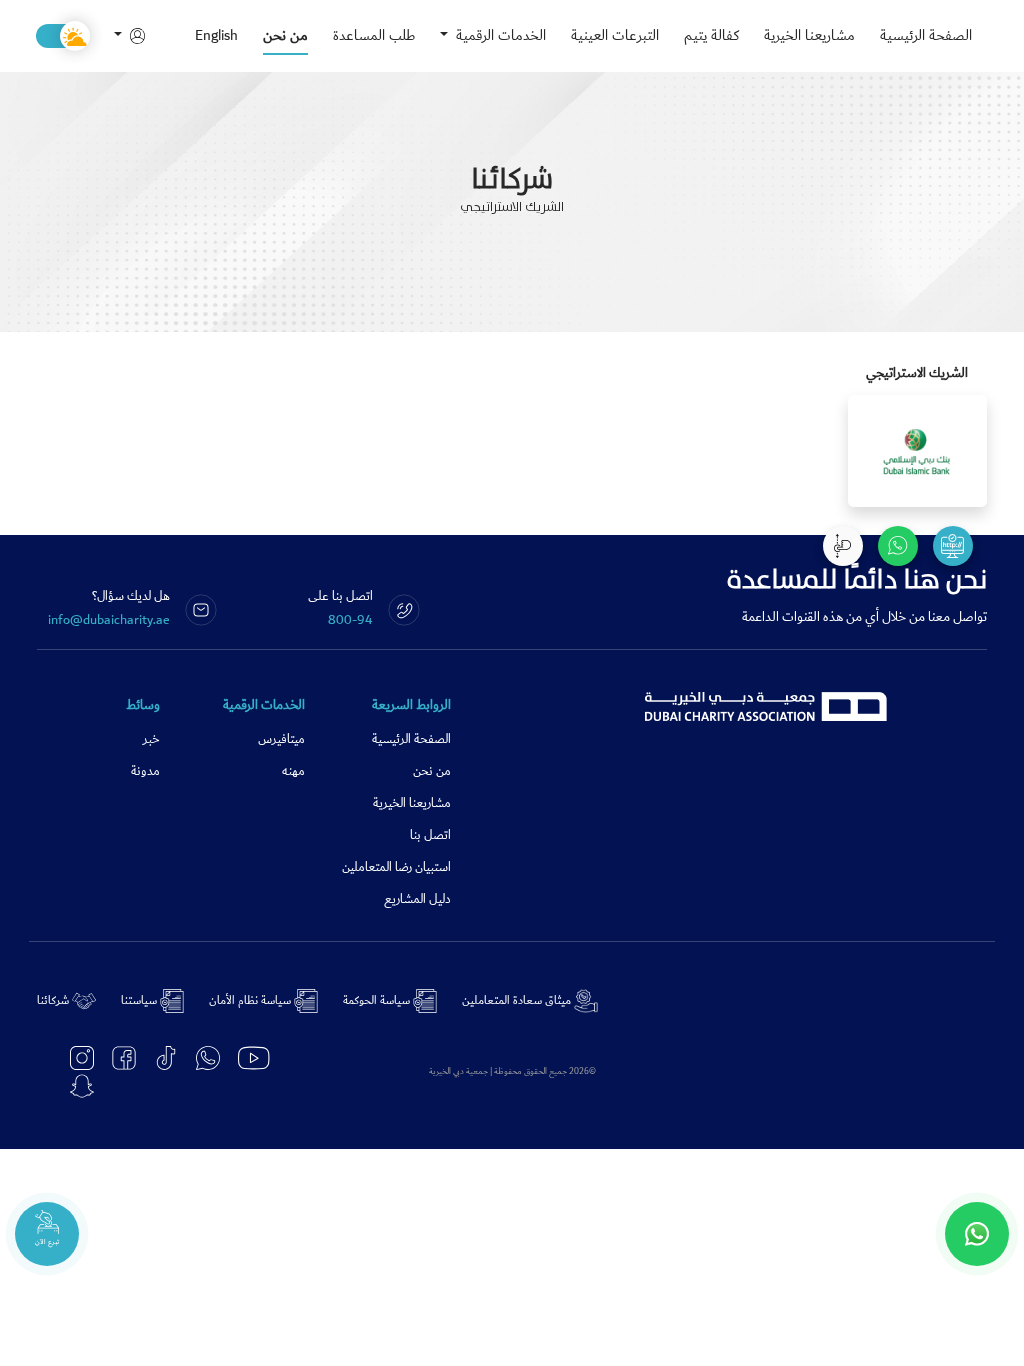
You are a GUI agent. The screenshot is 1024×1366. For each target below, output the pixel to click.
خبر (151, 739)
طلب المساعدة (374, 36)
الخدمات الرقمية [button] (499, 36)
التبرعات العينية (615, 36)
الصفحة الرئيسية (926, 36)
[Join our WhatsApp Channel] (977, 1234)
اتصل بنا (430, 835)
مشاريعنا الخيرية (809, 36)
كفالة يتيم (711, 36)
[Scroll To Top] (843, 546)
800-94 (350, 620)
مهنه (293, 771)
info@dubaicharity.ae (109, 620)
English (216, 36)
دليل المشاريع (417, 899)
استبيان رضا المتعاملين (396, 867)
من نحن (285, 36)
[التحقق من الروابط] (953, 546)
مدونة (145, 771)
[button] (138, 36)
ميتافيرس (281, 739)
